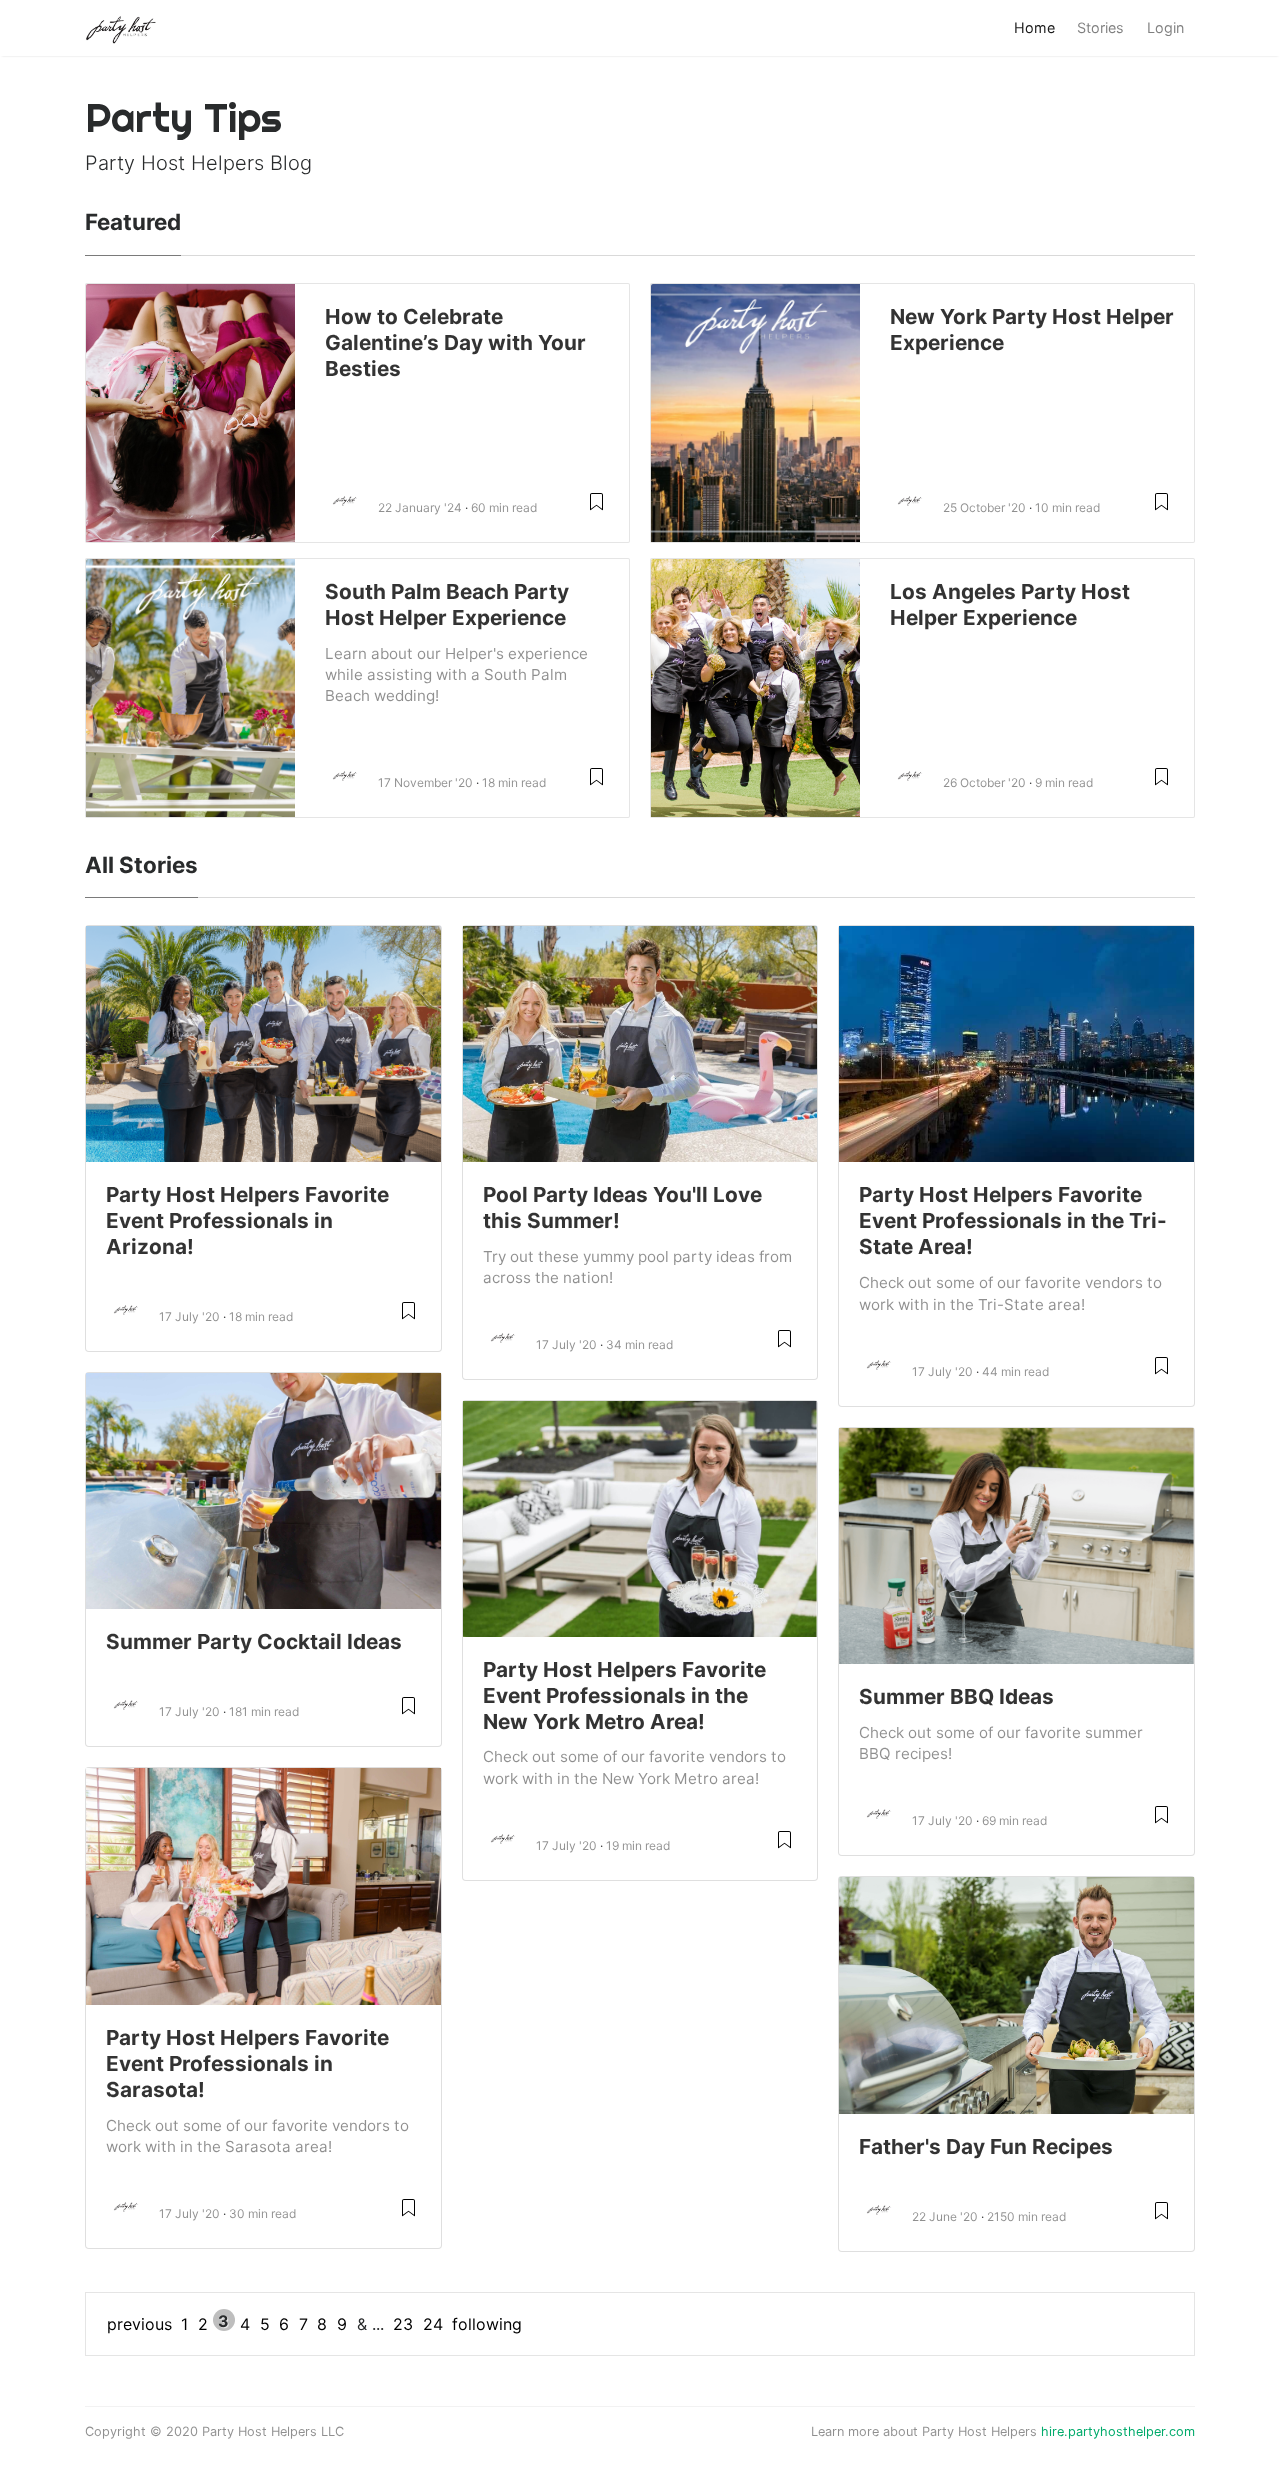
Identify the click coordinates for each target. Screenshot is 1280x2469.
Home (1034, 27)
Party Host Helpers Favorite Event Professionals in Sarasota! (247, 2063)
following (487, 2324)
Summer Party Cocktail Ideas (254, 1641)
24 (433, 2324)
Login (1165, 27)
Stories (1100, 27)
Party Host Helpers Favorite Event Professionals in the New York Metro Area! (624, 1695)
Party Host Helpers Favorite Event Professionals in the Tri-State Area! (1013, 1220)
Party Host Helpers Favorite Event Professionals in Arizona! (247, 1220)
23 (403, 2324)
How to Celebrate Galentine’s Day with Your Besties (455, 342)
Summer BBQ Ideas (956, 1696)
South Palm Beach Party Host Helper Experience (447, 604)
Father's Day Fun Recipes (986, 2146)
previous (139, 2324)
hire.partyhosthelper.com (1118, 2431)
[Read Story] (596, 509)
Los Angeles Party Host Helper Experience (1010, 604)
